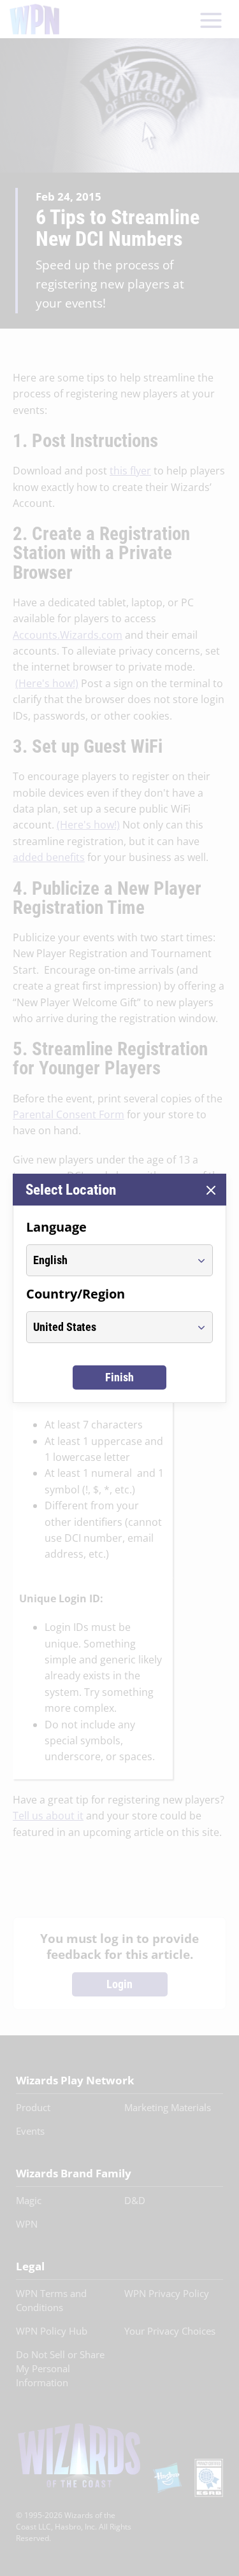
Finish (119, 1377)
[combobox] (108, 1260)
